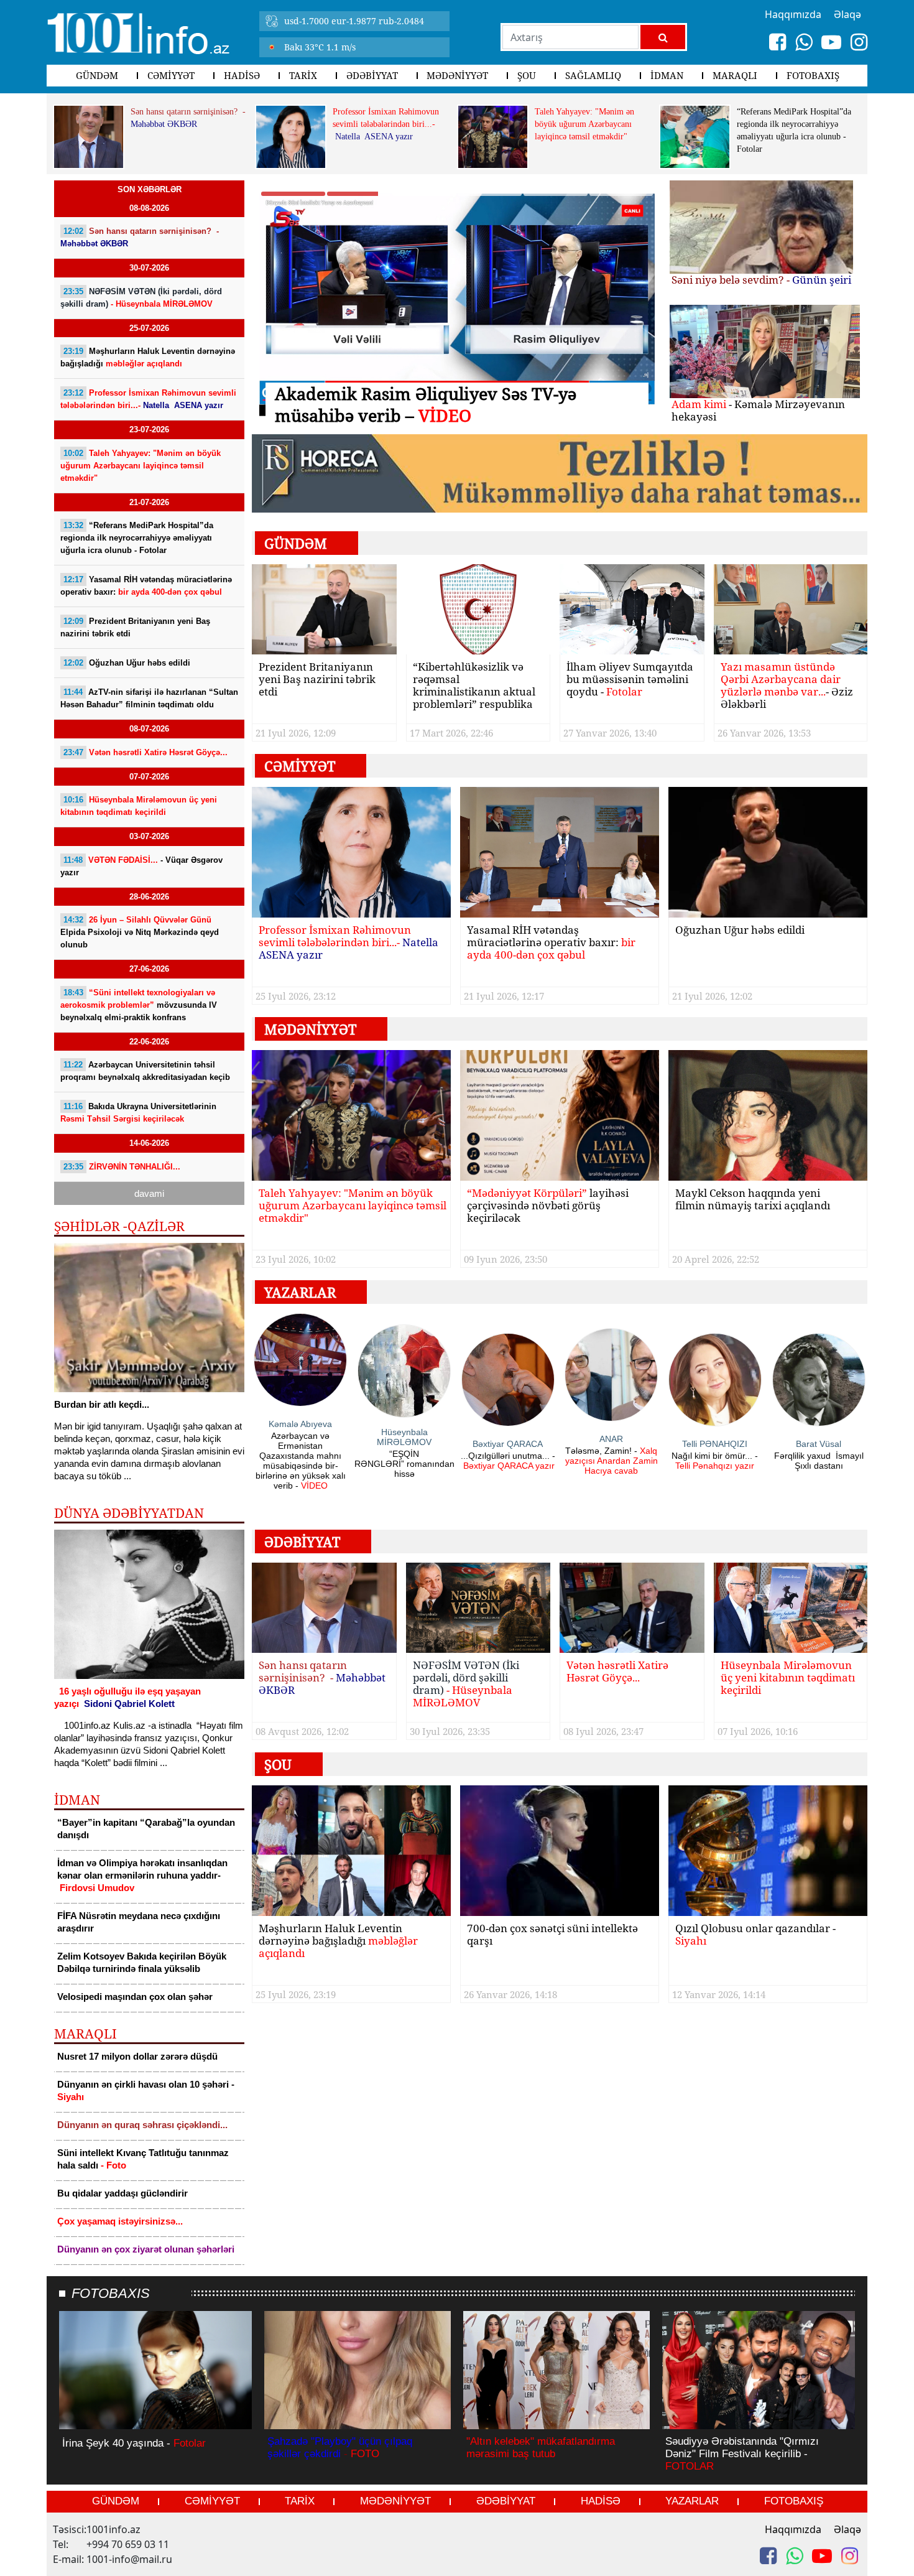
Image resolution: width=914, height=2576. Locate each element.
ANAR (611, 1439)
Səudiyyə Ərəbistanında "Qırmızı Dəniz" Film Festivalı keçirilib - (742, 2454)
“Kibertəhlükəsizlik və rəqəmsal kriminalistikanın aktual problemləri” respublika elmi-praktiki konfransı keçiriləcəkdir (474, 686)
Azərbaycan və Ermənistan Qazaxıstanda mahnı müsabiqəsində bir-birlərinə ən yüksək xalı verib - (301, 1461)
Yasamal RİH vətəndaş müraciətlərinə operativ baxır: (146, 586)
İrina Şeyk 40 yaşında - (134, 2443)
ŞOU (527, 75)
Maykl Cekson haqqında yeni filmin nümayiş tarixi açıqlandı (753, 1200)
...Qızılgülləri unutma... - (508, 1461)
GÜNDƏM (97, 75)
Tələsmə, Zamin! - (612, 1461)
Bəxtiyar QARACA (508, 1444)
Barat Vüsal (819, 1444)
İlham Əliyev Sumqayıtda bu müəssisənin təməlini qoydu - (630, 680)
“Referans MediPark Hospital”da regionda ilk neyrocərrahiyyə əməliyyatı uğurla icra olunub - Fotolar (794, 130)
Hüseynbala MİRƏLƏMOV (404, 1437)
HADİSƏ (242, 75)
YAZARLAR (692, 2501)
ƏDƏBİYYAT (372, 75)
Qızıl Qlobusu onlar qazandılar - (755, 1935)
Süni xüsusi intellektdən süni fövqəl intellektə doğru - (457, 393)
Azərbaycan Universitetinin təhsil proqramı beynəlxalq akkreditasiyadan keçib (145, 1071)
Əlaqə (847, 2529)
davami (149, 1193)
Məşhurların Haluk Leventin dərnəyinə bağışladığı (148, 357)
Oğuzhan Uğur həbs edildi (127, 663)
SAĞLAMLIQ (593, 75)
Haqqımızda (793, 2529)
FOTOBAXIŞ (813, 75)
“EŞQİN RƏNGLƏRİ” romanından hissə (404, 1464)
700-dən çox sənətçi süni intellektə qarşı (552, 1935)
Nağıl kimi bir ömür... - (715, 1461)
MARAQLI (735, 75)
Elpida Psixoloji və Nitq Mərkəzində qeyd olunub (140, 932)
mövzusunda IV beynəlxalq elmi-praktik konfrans (139, 1005)
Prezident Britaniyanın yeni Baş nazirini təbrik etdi (135, 627)
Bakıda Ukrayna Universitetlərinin (138, 1113)
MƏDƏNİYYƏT (457, 75)
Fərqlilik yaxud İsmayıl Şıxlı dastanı (819, 1461)
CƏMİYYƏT (171, 75)
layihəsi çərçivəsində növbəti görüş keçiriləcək (548, 1206)
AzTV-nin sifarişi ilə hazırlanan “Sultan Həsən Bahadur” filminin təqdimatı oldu (149, 698)
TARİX (303, 75)
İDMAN (667, 75)
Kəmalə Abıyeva (300, 1424)
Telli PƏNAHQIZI (715, 1444)
